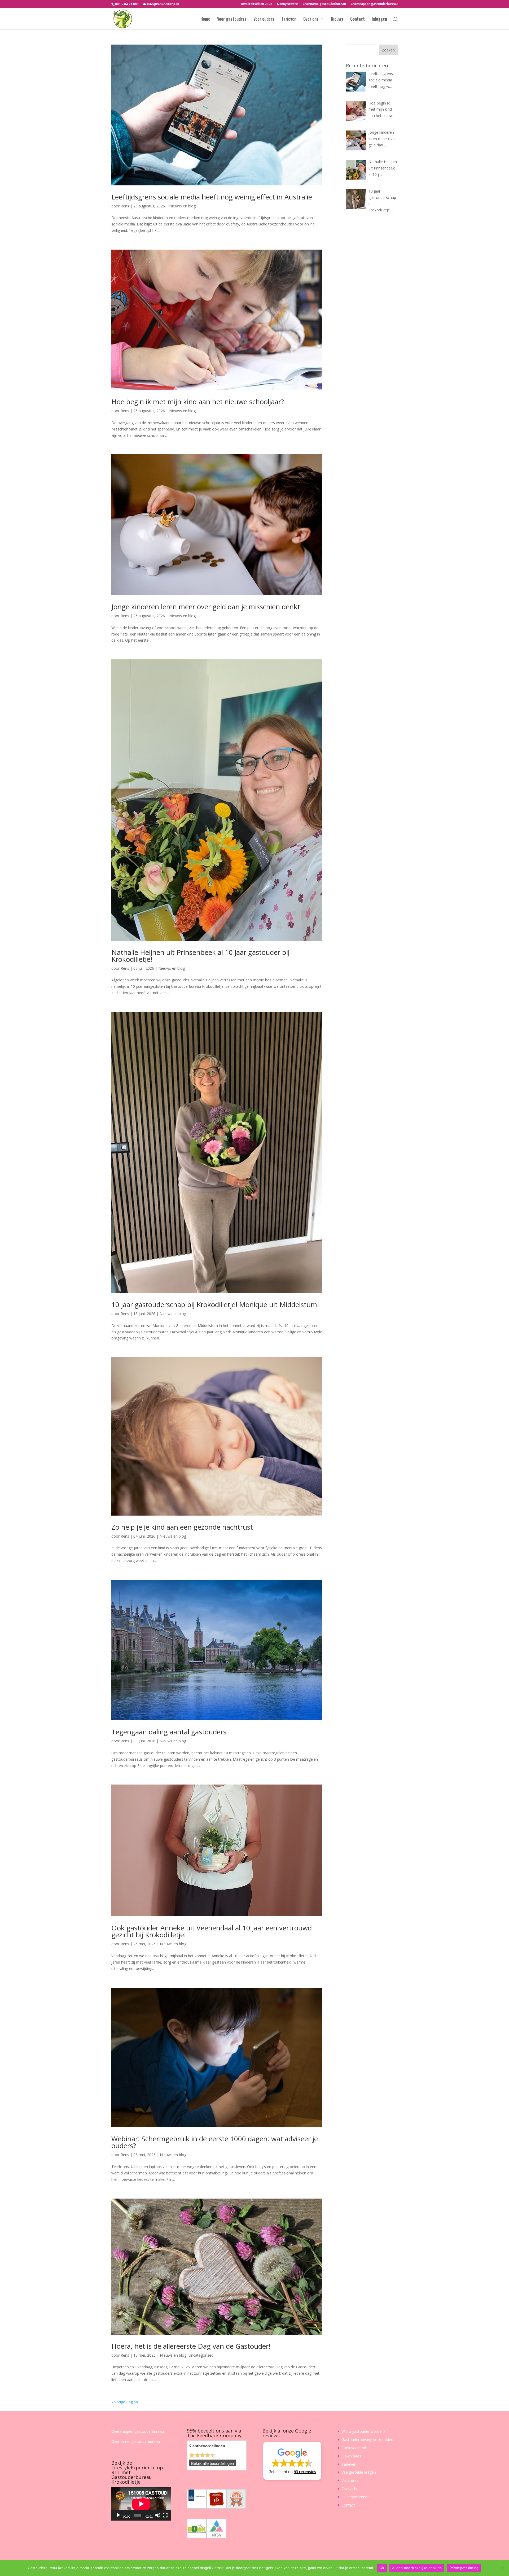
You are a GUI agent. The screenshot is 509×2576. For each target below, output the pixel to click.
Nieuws (337, 19)
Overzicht (350, 2489)
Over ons (311, 19)
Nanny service (288, 4)
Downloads (351, 2456)
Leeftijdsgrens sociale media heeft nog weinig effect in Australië (212, 197)
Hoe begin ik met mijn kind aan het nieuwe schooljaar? (198, 402)
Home (205, 19)
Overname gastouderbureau (324, 4)
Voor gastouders (232, 19)
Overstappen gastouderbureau (374, 4)
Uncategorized (201, 2355)
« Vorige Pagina (125, 2402)
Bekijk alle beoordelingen (212, 2464)
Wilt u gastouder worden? (363, 2431)
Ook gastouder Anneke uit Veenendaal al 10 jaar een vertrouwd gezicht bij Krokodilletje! (212, 1931)
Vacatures (350, 2480)
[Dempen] (158, 2515)
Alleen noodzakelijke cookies (417, 2568)
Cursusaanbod (354, 2448)
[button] (292, 2461)
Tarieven (289, 19)
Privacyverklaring (464, 2568)
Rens (125, 206)
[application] (141, 2504)
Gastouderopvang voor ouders (368, 2440)
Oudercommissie (356, 2497)
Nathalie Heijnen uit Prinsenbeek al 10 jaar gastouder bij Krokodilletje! (200, 956)
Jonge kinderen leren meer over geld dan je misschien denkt (206, 607)
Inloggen (379, 19)
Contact (357, 19)
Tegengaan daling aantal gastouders (169, 1732)
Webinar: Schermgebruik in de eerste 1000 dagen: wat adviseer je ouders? (215, 2142)
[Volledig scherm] (165, 2515)
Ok (382, 2568)
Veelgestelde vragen (359, 2472)
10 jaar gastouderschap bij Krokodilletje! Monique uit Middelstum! (215, 1304)
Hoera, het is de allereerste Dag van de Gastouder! (191, 2346)
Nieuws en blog (182, 206)
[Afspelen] (118, 2515)
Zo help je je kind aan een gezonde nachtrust (182, 1527)
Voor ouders (264, 19)
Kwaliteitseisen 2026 (257, 4)
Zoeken (388, 50)
